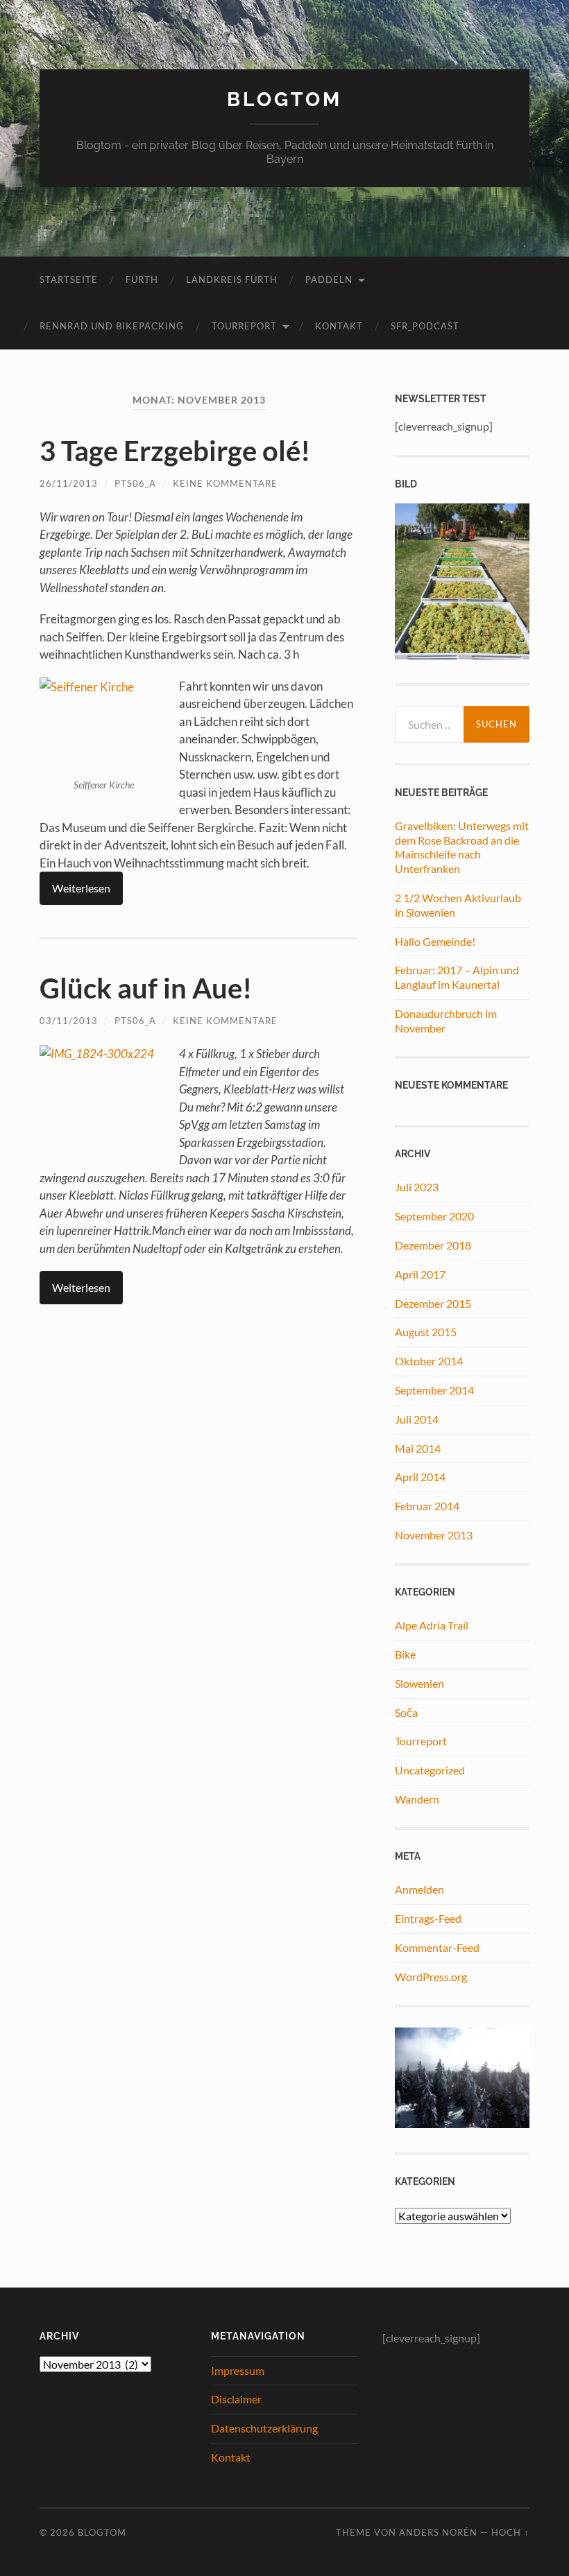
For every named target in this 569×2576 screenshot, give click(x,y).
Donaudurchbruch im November (446, 1021)
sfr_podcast (425, 326)
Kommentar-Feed (437, 1947)
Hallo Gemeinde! (435, 941)
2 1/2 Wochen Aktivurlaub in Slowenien (458, 905)
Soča (406, 1712)
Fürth (142, 279)
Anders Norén (438, 2532)
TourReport (244, 326)
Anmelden (419, 1889)
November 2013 (434, 1535)
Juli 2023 (417, 1187)
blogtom (284, 100)
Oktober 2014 (429, 1361)
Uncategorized (430, 1770)
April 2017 (420, 1274)
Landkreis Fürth (232, 279)
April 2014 (420, 1477)
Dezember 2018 (433, 1245)
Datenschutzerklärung (264, 2428)
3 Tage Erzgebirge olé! (175, 451)
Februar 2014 (427, 1506)
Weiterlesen (81, 888)
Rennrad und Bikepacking (112, 326)
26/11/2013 (69, 483)
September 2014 (434, 1390)
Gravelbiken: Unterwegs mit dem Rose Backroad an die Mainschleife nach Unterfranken (462, 847)
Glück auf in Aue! (146, 988)
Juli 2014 (417, 1419)
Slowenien (419, 1683)
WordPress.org (431, 1977)
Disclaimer (236, 2399)
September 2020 (434, 1216)
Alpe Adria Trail (432, 1625)
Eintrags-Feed (428, 1918)
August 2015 (426, 1332)
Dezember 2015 (433, 1303)
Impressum (238, 2370)
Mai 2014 (418, 1448)
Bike (405, 1654)
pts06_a (135, 483)
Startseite (69, 279)
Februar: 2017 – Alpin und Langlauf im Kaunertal (457, 977)
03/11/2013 (69, 1021)
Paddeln (329, 279)
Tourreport (421, 1741)
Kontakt (339, 326)
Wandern (417, 1799)
